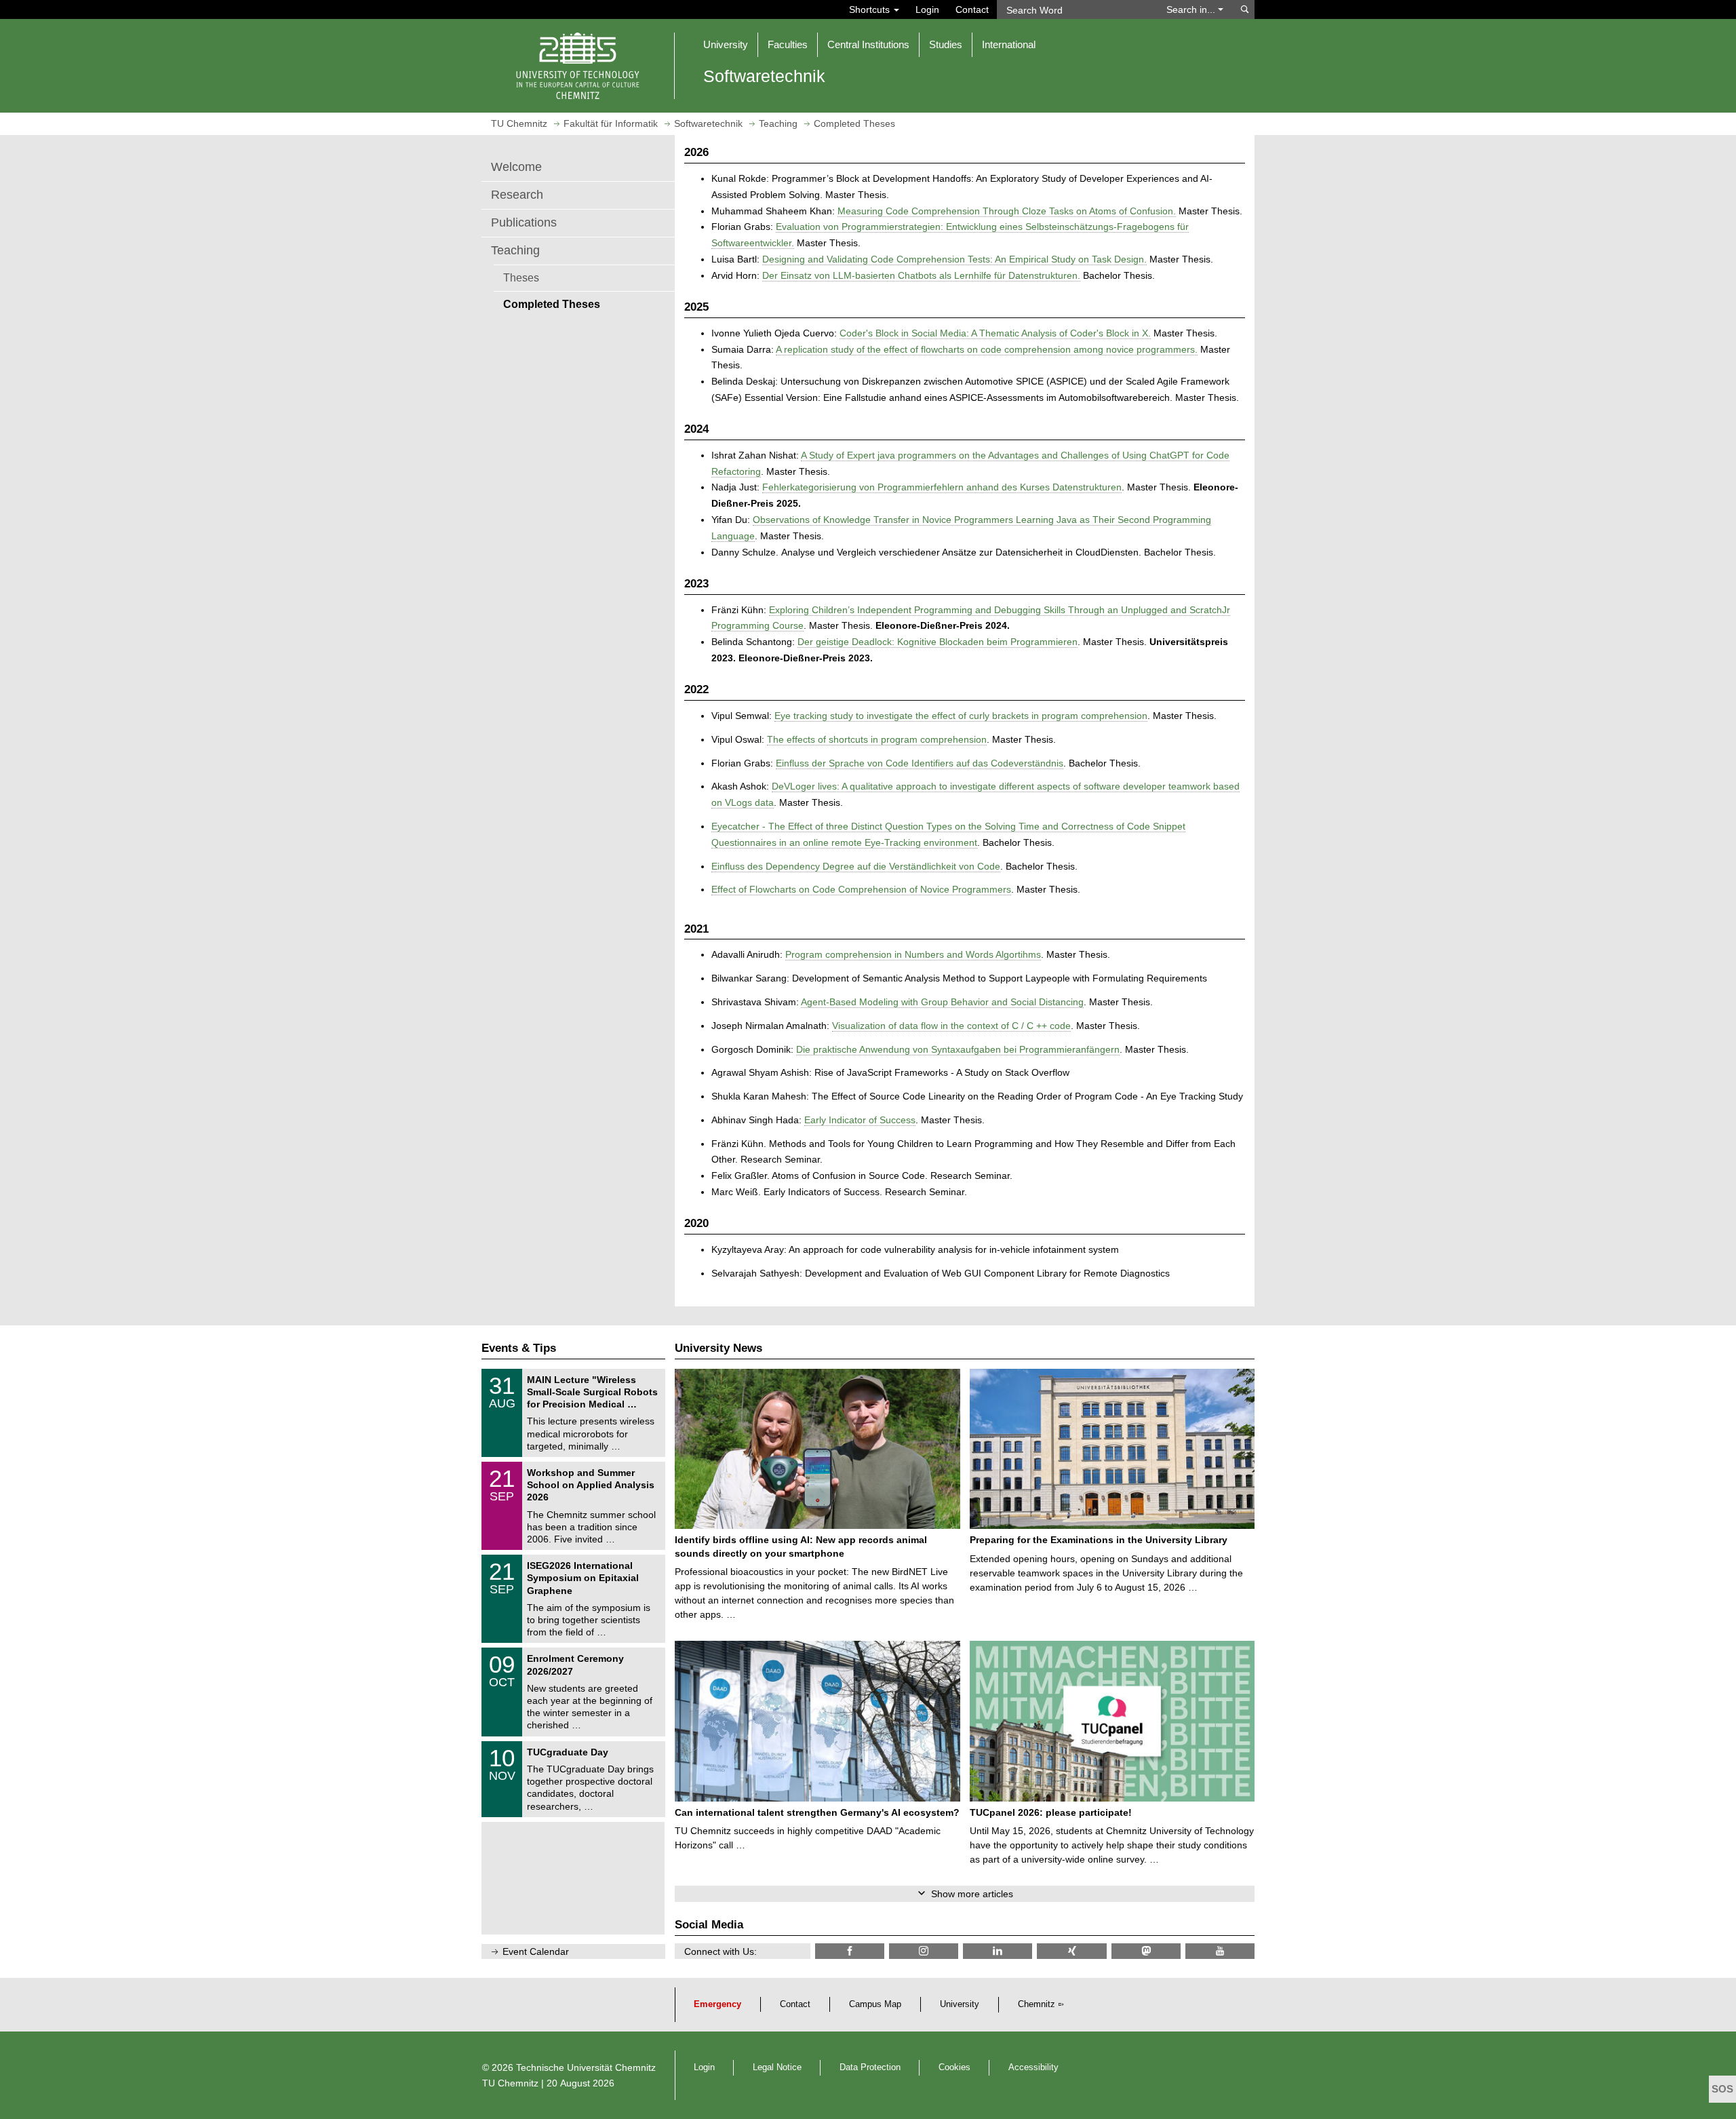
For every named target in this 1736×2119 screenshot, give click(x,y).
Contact (972, 9)
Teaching (515, 250)
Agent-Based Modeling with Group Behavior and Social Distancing (942, 1002)
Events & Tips (519, 1348)
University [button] (726, 44)
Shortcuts (871, 9)
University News (718, 1348)
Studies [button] (946, 44)
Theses (521, 277)
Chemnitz (1037, 2004)
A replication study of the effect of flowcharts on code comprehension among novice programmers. (987, 349)
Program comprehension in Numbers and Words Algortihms (913, 954)
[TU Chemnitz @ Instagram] (924, 1951)
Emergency (717, 2004)
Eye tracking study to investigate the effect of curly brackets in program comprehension (961, 716)
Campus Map (875, 2004)
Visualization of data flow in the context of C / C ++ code (951, 1026)
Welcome (516, 167)
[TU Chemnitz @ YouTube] (1220, 1951)
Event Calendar (536, 1951)
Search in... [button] (1192, 9)
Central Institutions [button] (868, 44)
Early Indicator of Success (860, 1120)
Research (517, 195)
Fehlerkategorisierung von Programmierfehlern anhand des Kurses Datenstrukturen (942, 487)
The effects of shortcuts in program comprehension (877, 739)
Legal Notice (777, 2067)
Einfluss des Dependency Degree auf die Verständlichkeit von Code (856, 866)
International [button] (1009, 44)
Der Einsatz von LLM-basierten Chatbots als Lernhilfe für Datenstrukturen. (921, 275)
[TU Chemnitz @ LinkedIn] (998, 1951)
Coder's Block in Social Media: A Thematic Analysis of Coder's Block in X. (995, 333)
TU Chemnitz (510, 2083)
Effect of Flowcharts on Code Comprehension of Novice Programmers (861, 889)
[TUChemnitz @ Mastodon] (1146, 1951)
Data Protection (870, 2067)
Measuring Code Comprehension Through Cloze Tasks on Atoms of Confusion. (1007, 211)
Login (927, 9)
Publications (524, 222)
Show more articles (972, 1894)
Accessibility (1033, 2067)
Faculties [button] (788, 44)
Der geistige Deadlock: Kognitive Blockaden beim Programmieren (938, 642)
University (960, 2004)
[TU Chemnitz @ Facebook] (850, 1951)
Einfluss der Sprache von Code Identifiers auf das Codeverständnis (920, 763)
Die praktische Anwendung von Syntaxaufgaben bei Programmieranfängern (958, 1049)
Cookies (954, 2067)
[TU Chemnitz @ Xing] (1071, 1951)
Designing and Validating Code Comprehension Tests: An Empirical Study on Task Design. (954, 259)
